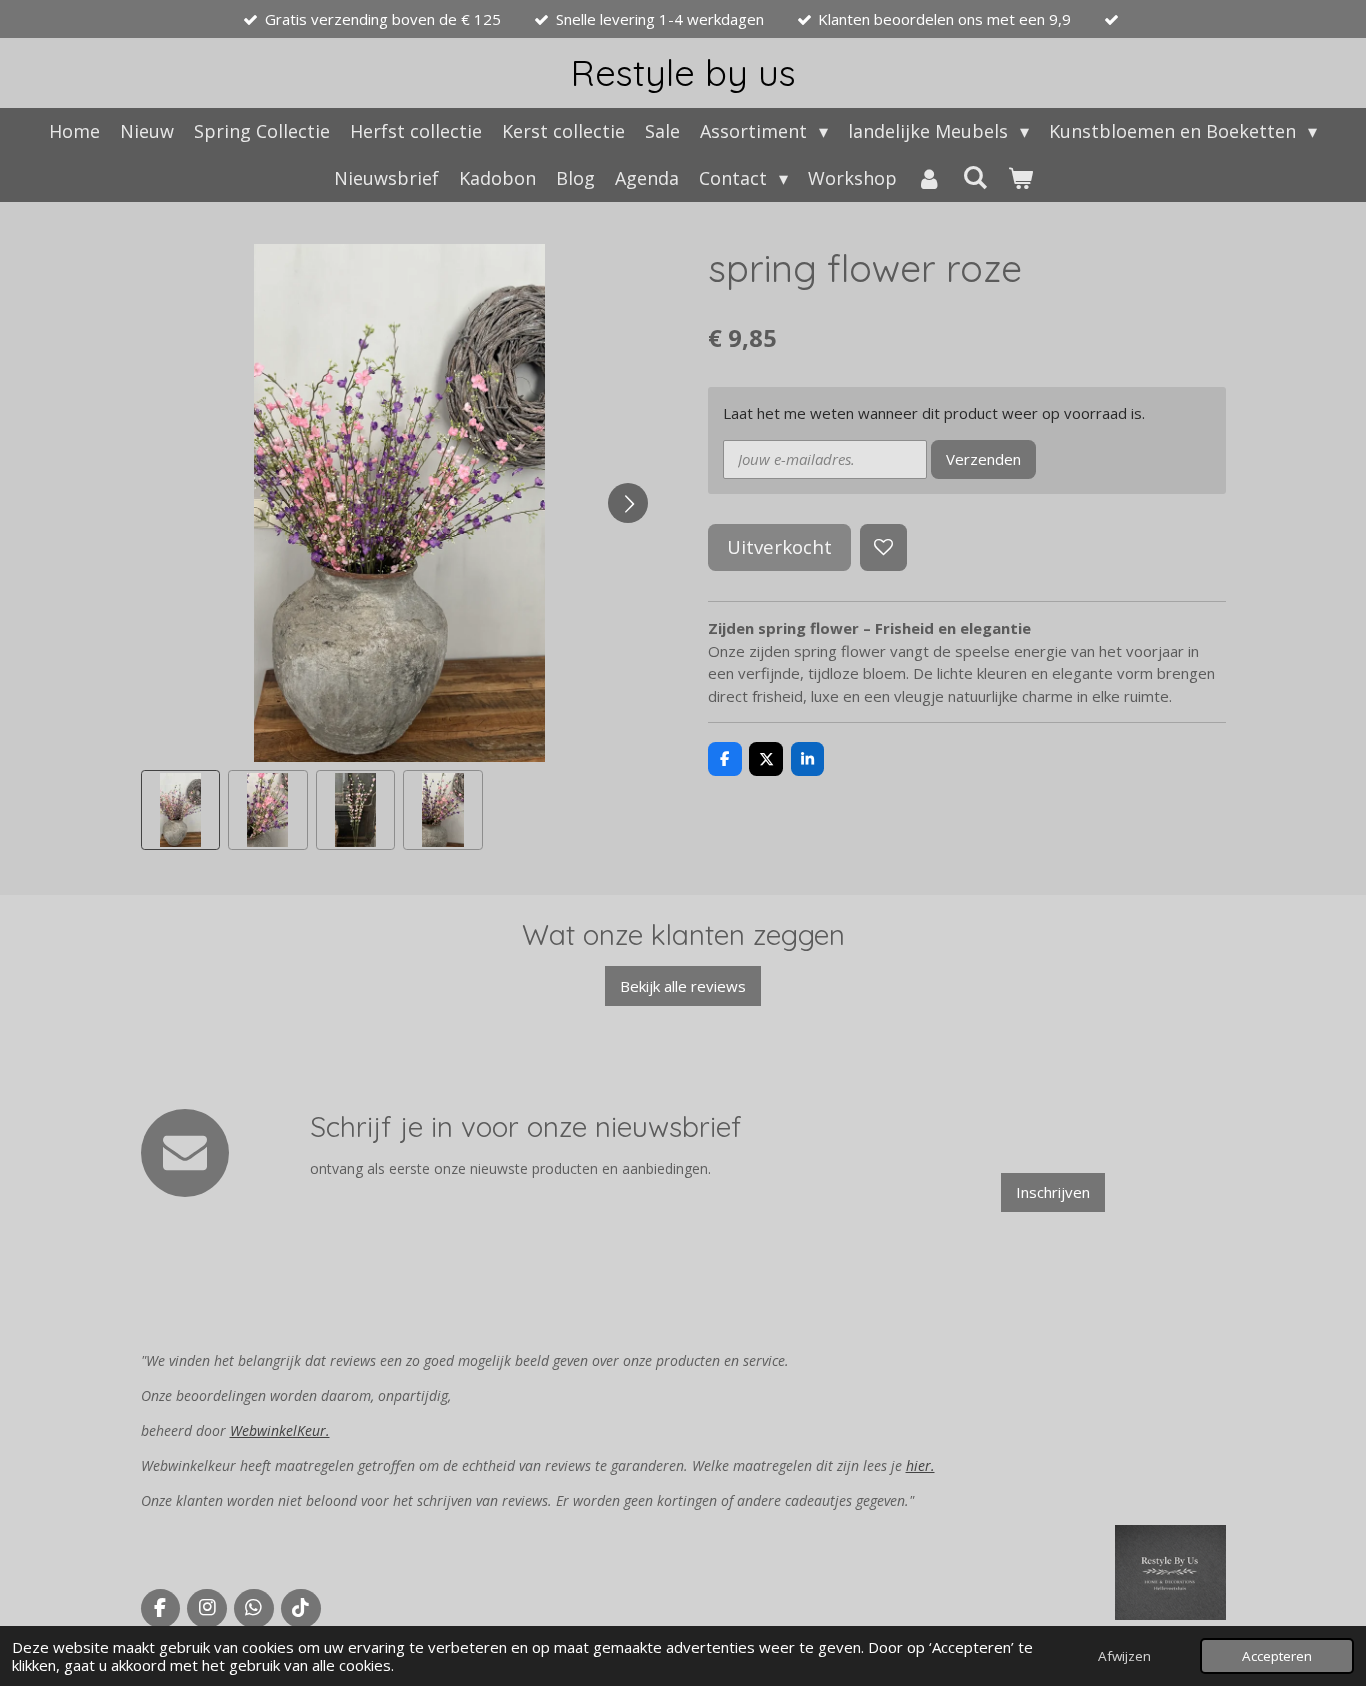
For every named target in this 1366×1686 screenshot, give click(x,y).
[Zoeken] (974, 177)
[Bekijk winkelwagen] (1019, 178)
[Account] (929, 178)
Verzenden (983, 459)
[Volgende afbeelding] (628, 503)
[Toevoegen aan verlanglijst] (883, 547)
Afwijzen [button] (1124, 1656)
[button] (181, 810)
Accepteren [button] (1277, 1656)
